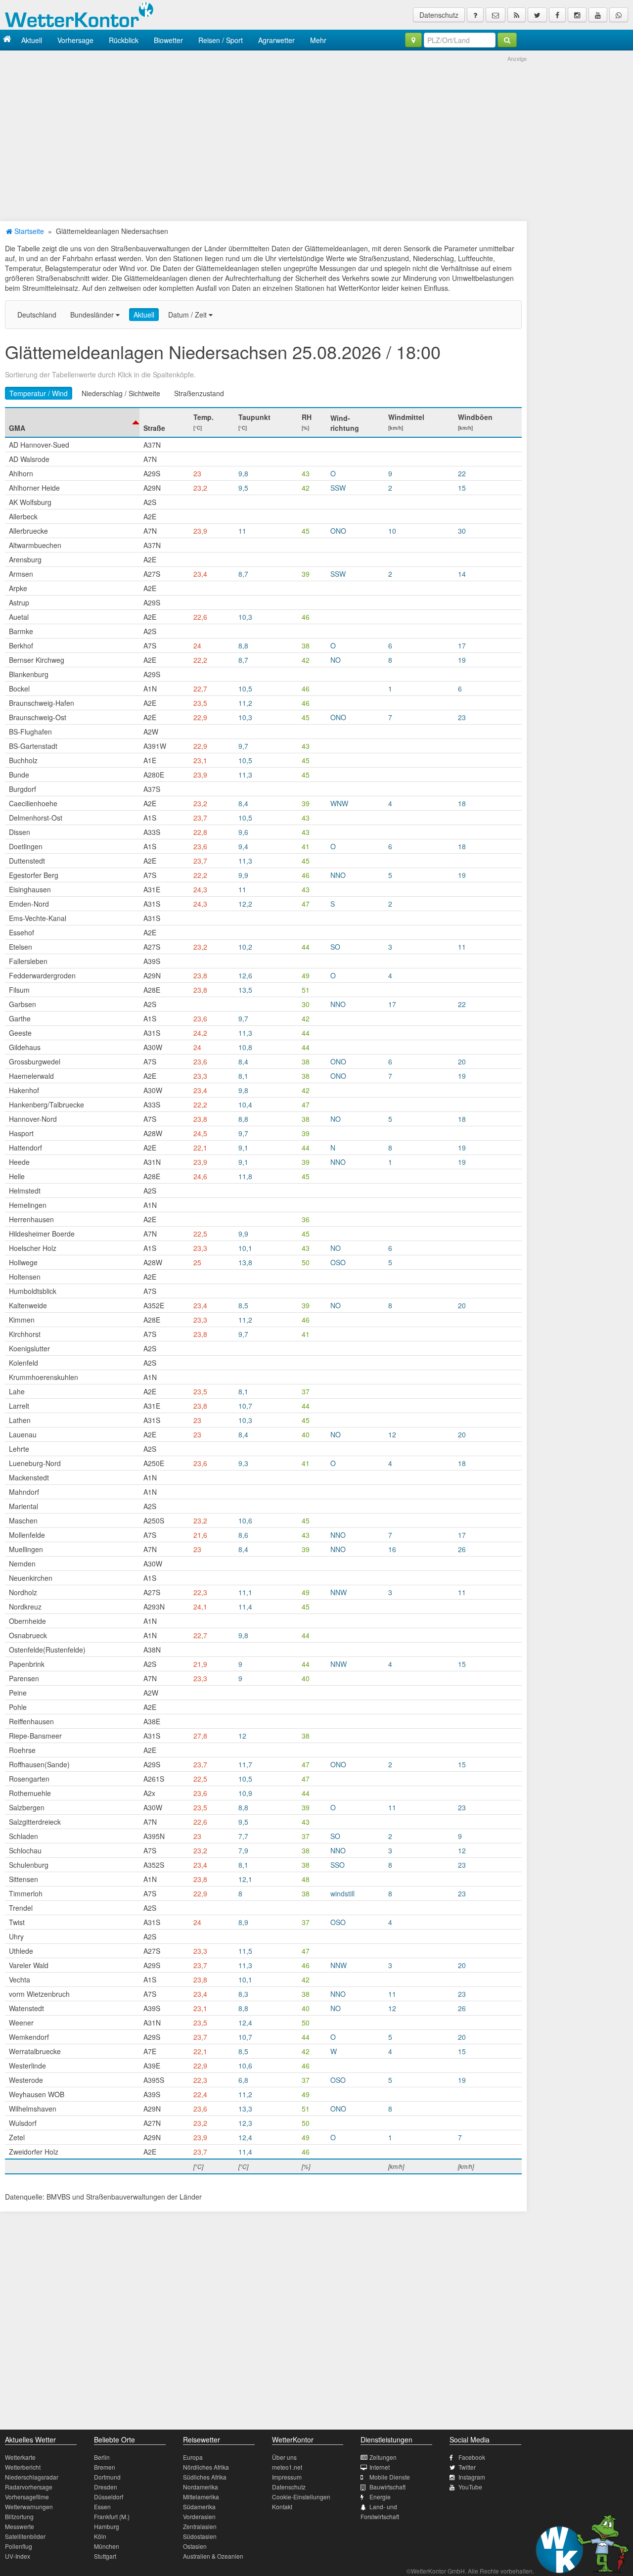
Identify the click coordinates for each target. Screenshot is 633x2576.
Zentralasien (200, 2526)
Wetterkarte (20, 2457)
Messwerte (20, 2526)
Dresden (106, 2487)
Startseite (28, 231)
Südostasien (200, 2536)
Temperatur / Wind (39, 393)
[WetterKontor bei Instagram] (577, 15)
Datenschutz (439, 15)
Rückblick (124, 40)
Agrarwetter (276, 40)
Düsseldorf (109, 2497)
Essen (102, 2507)
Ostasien (195, 2546)
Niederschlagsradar (32, 2477)
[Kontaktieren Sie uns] (496, 15)
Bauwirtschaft (387, 2487)
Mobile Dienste (390, 2477)
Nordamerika (201, 2487)
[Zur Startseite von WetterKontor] (7, 40)
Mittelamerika (201, 2497)
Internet (380, 2467)
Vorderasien (199, 2516)
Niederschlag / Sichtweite (121, 393)
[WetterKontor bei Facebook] (557, 15)
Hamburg (107, 2526)
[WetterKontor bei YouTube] (598, 15)
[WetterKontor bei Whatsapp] (619, 15)
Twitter (467, 2467)
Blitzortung (19, 2516)
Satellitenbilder (25, 2536)
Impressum (287, 2477)
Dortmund (107, 2477)
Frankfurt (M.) (112, 2516)
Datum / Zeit (188, 315)
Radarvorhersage (29, 2487)
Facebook (472, 2457)
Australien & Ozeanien (213, 2556)
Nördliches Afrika (206, 2467)
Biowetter (168, 40)
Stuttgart (105, 2556)
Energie (380, 2497)
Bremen (105, 2467)
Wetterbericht (23, 2467)
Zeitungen (383, 2457)
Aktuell (32, 40)
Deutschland (37, 315)
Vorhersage (75, 40)
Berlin (102, 2457)
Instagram (472, 2477)
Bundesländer (93, 315)
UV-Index (18, 2556)
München (107, 2546)
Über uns (284, 2457)
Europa (193, 2457)
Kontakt (282, 2507)
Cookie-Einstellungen (301, 2497)
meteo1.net (287, 2467)
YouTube (470, 2487)
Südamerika (199, 2507)
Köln (100, 2536)
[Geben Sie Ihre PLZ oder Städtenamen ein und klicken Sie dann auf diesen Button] (507, 40)
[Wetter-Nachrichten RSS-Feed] (517, 15)
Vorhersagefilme (27, 2497)
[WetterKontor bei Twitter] (537, 15)
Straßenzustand (199, 393)
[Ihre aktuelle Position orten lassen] (413, 40)
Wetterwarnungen (29, 2507)
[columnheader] (72, 422)
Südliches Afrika (205, 2477)
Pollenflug (19, 2546)
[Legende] (475, 15)
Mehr (318, 40)
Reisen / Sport (221, 40)
